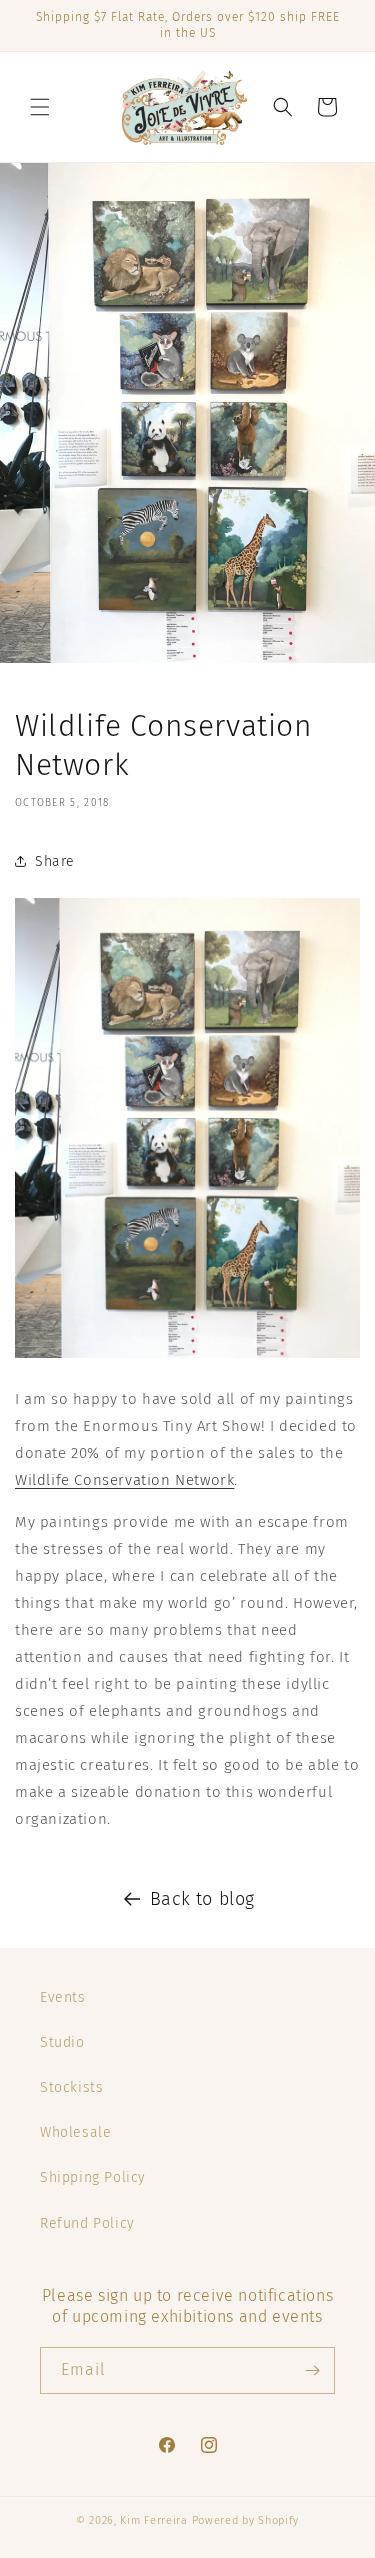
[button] (40, 107)
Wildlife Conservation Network (124, 1480)
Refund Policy (87, 2223)
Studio (62, 2042)
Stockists (71, 2087)
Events (63, 1997)
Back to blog (202, 1899)
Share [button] (55, 861)
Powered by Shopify (246, 2520)
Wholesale (75, 2132)
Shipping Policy (93, 2177)
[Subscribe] (312, 2370)
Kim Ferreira (153, 2520)
